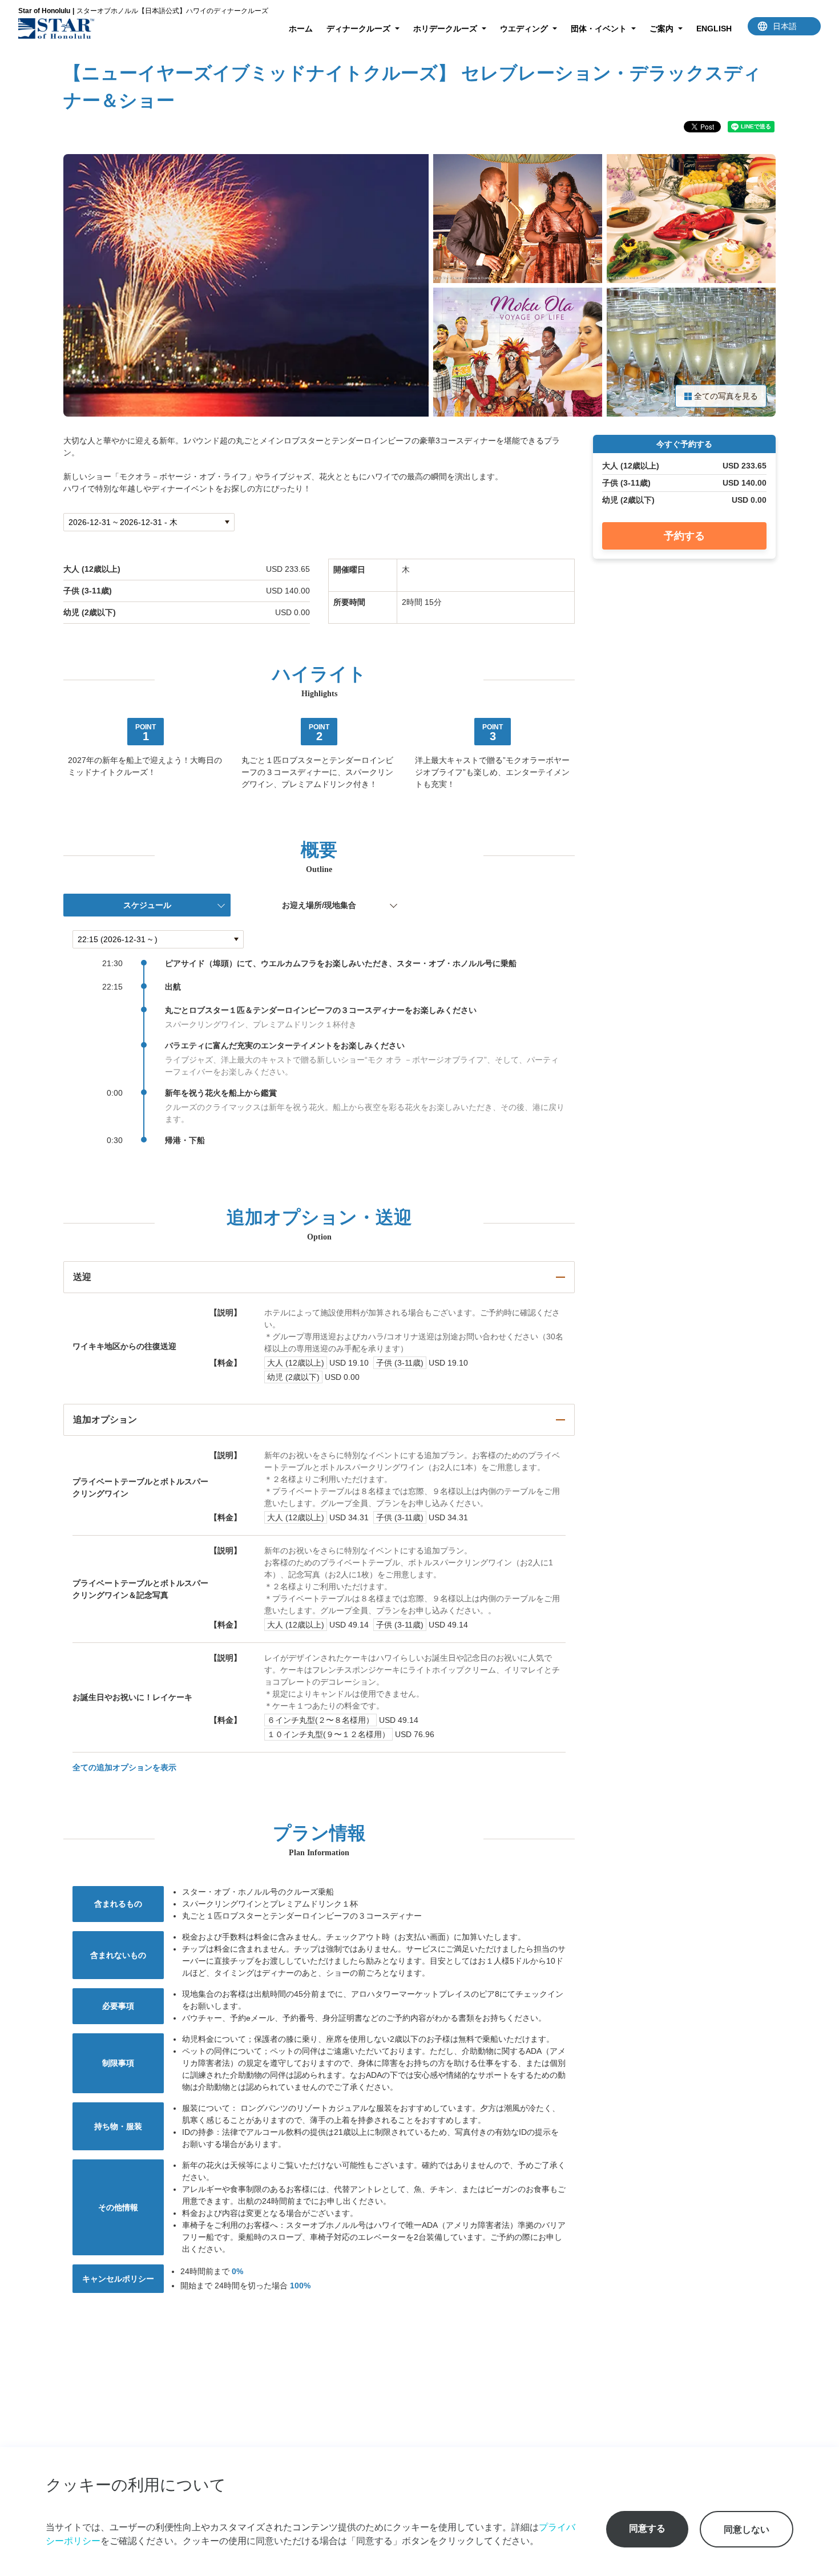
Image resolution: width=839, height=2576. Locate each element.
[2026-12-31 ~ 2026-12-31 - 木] (149, 522)
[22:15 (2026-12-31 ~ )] (158, 939)
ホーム (301, 29)
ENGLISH (714, 29)
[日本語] (784, 26)
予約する (684, 536)
